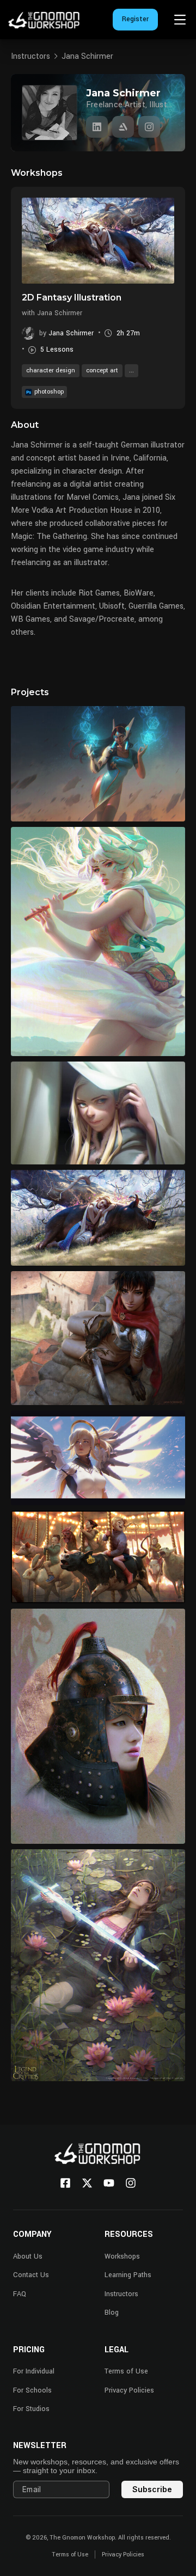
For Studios (31, 2409)
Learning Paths (128, 2275)
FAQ (20, 2294)
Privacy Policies (129, 2390)
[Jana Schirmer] (97, 127)
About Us (28, 2256)
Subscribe (152, 2489)
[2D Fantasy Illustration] (98, 241)
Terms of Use (126, 2371)
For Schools (32, 2390)
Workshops (122, 2256)
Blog (112, 2313)
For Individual (34, 2371)
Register (135, 19)
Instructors (30, 56)
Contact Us (31, 2275)
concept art (102, 370)
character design (51, 370)
